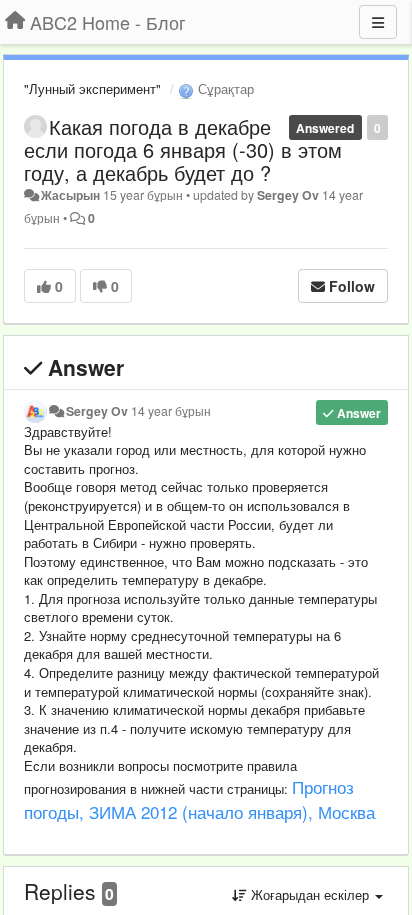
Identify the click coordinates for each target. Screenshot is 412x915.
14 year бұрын (171, 411)
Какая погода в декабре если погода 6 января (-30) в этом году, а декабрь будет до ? (183, 149)
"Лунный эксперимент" (92, 88)
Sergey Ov (288, 195)
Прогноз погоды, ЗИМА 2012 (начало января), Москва (199, 798)
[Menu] (378, 22)
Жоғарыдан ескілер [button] (310, 894)
